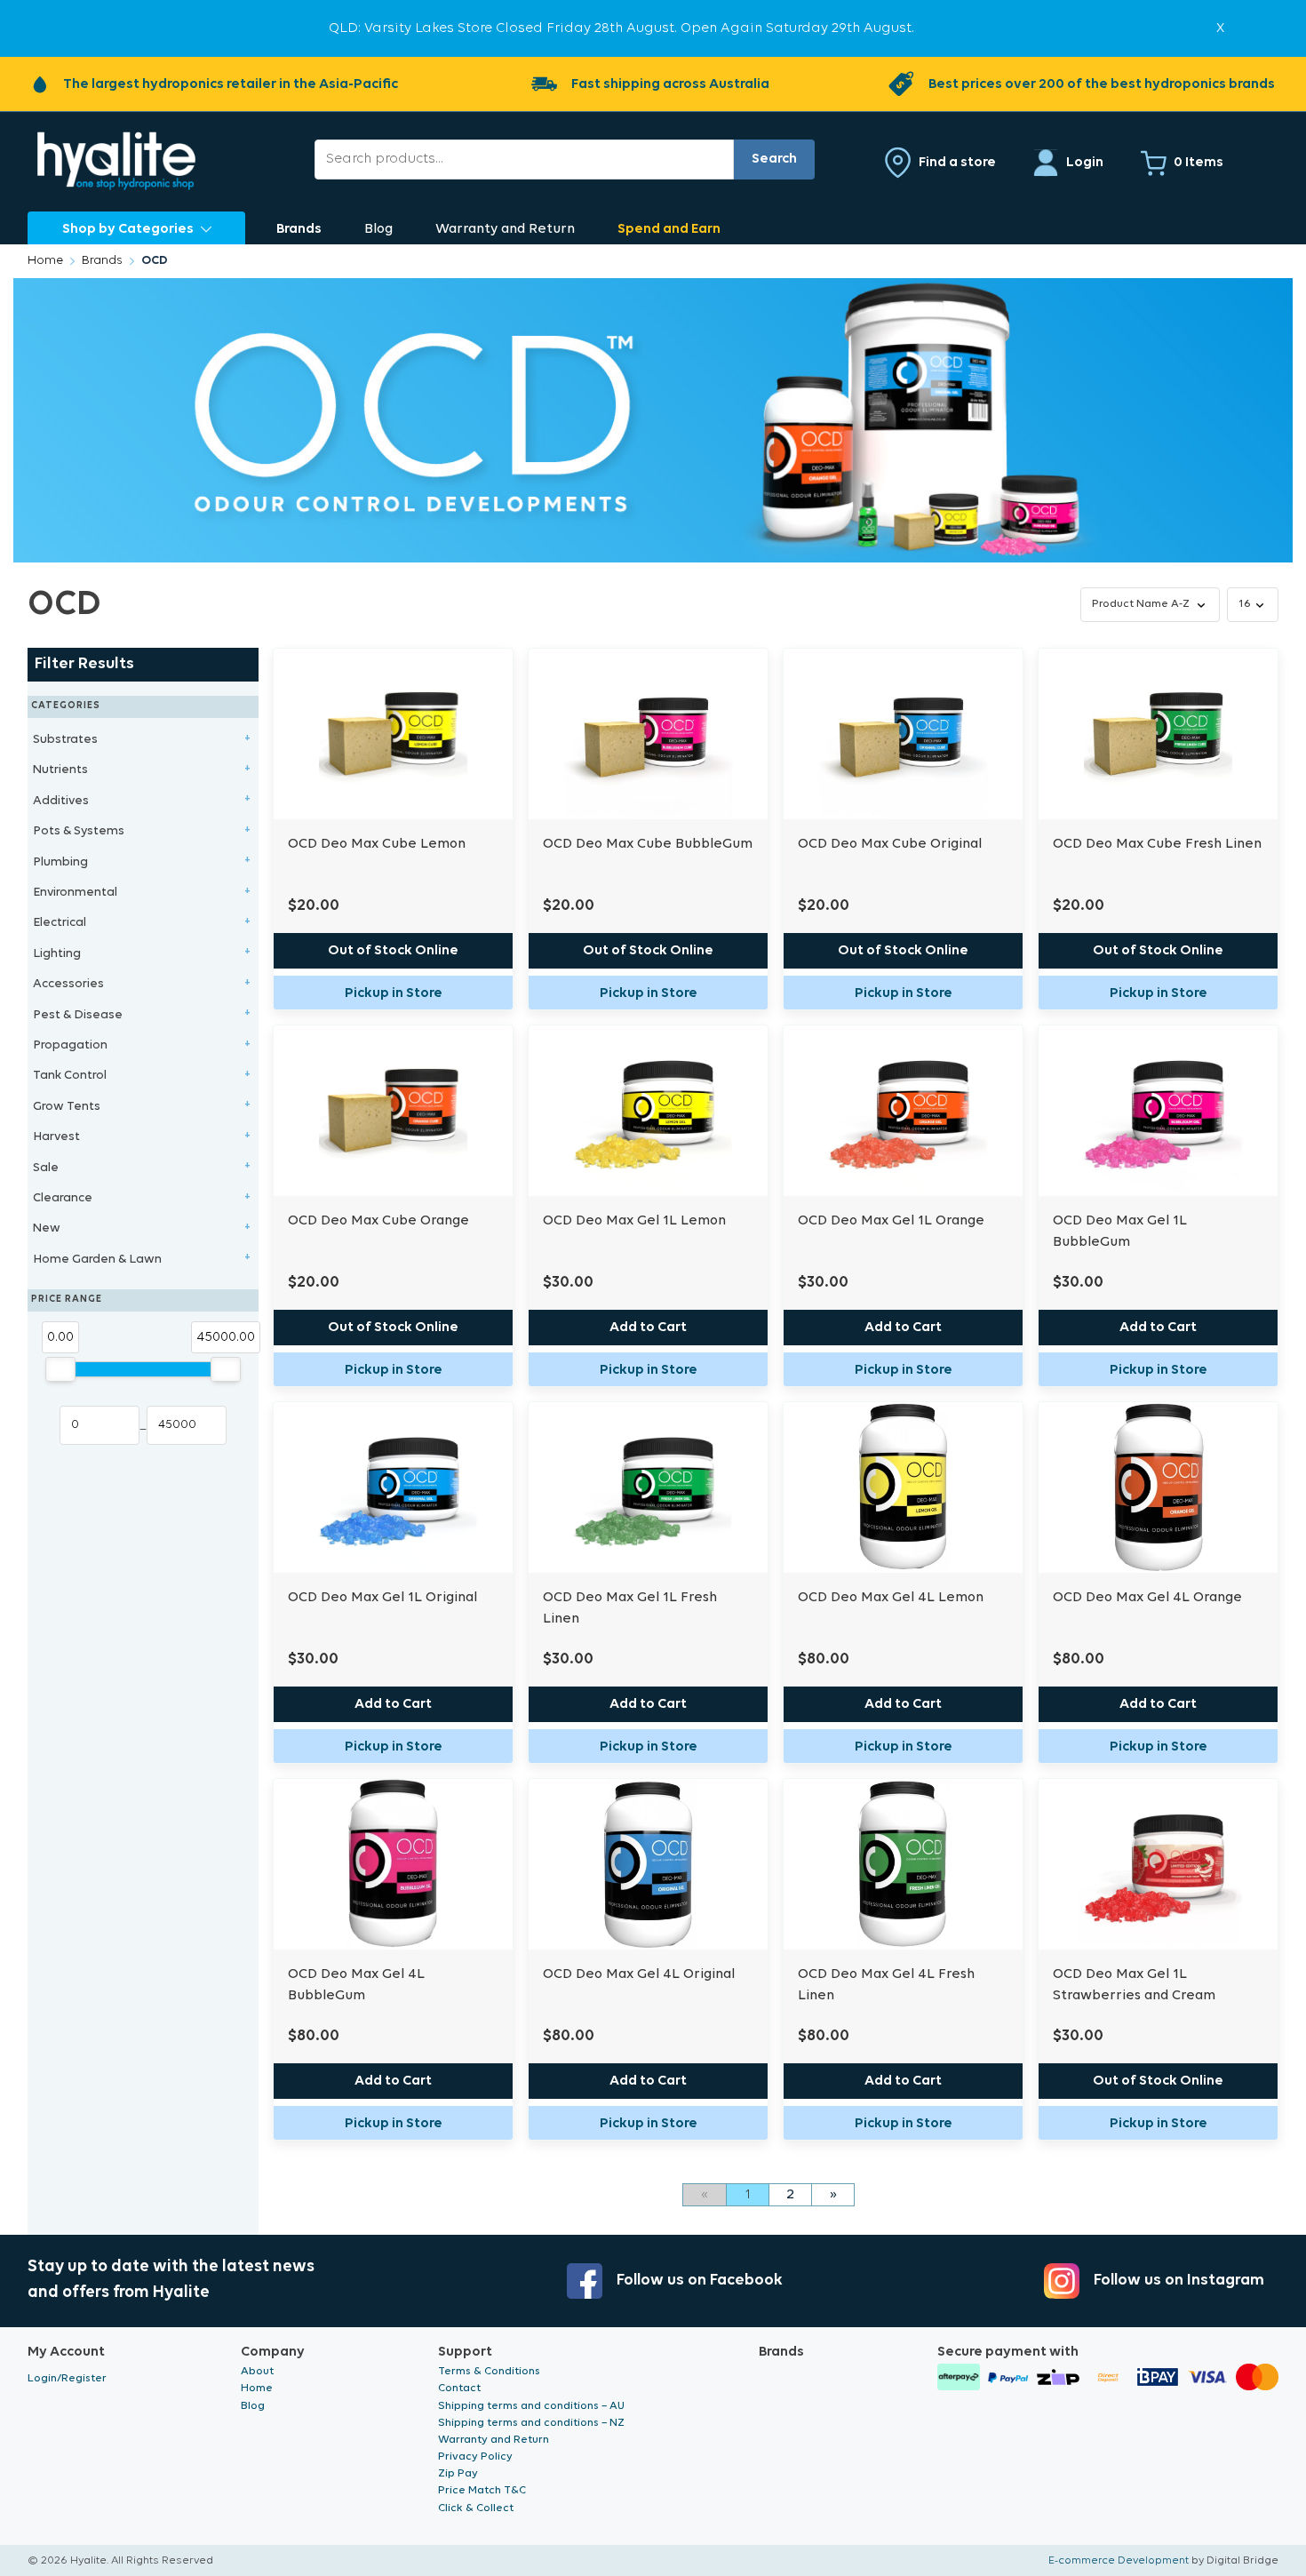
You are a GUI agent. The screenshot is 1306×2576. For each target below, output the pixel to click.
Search (774, 159)
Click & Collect (476, 2508)
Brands (299, 229)
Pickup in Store (394, 993)
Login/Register (67, 2378)
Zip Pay (458, 2473)
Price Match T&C (482, 2490)
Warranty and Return (505, 229)
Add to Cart (648, 1328)
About (257, 2371)
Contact (459, 2388)
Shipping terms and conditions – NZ (531, 2423)
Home (45, 261)
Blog (378, 229)
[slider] (60, 1369)
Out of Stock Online (393, 951)
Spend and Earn (669, 229)
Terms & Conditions (489, 2371)
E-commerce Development (1119, 2560)
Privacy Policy (475, 2456)
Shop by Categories (128, 229)
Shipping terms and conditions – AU (531, 2406)
